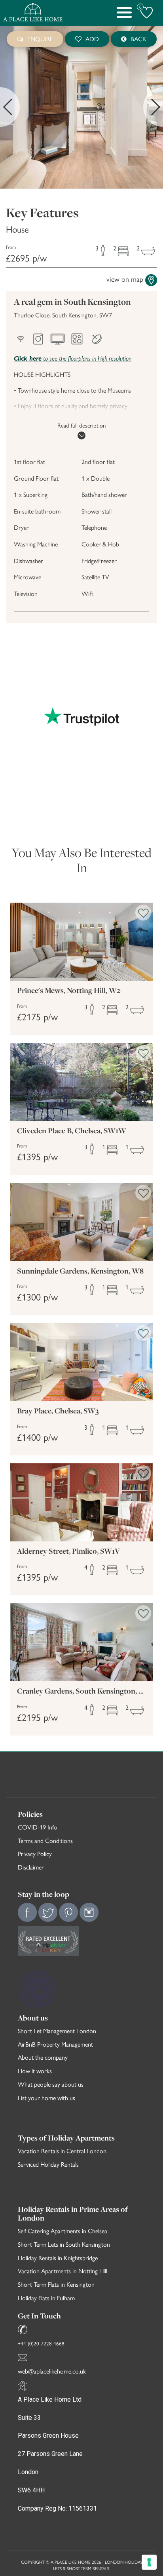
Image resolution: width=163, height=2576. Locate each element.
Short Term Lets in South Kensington (64, 2244)
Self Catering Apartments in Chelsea (63, 2231)
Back (138, 39)
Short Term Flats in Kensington (56, 2284)
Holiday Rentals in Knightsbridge (58, 2258)
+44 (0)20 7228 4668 (41, 2343)
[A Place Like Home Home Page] (33, 13)
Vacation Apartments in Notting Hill (63, 2271)
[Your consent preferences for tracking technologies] (149, 2562)
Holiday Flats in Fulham (46, 2298)
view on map (125, 279)
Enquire (40, 39)
